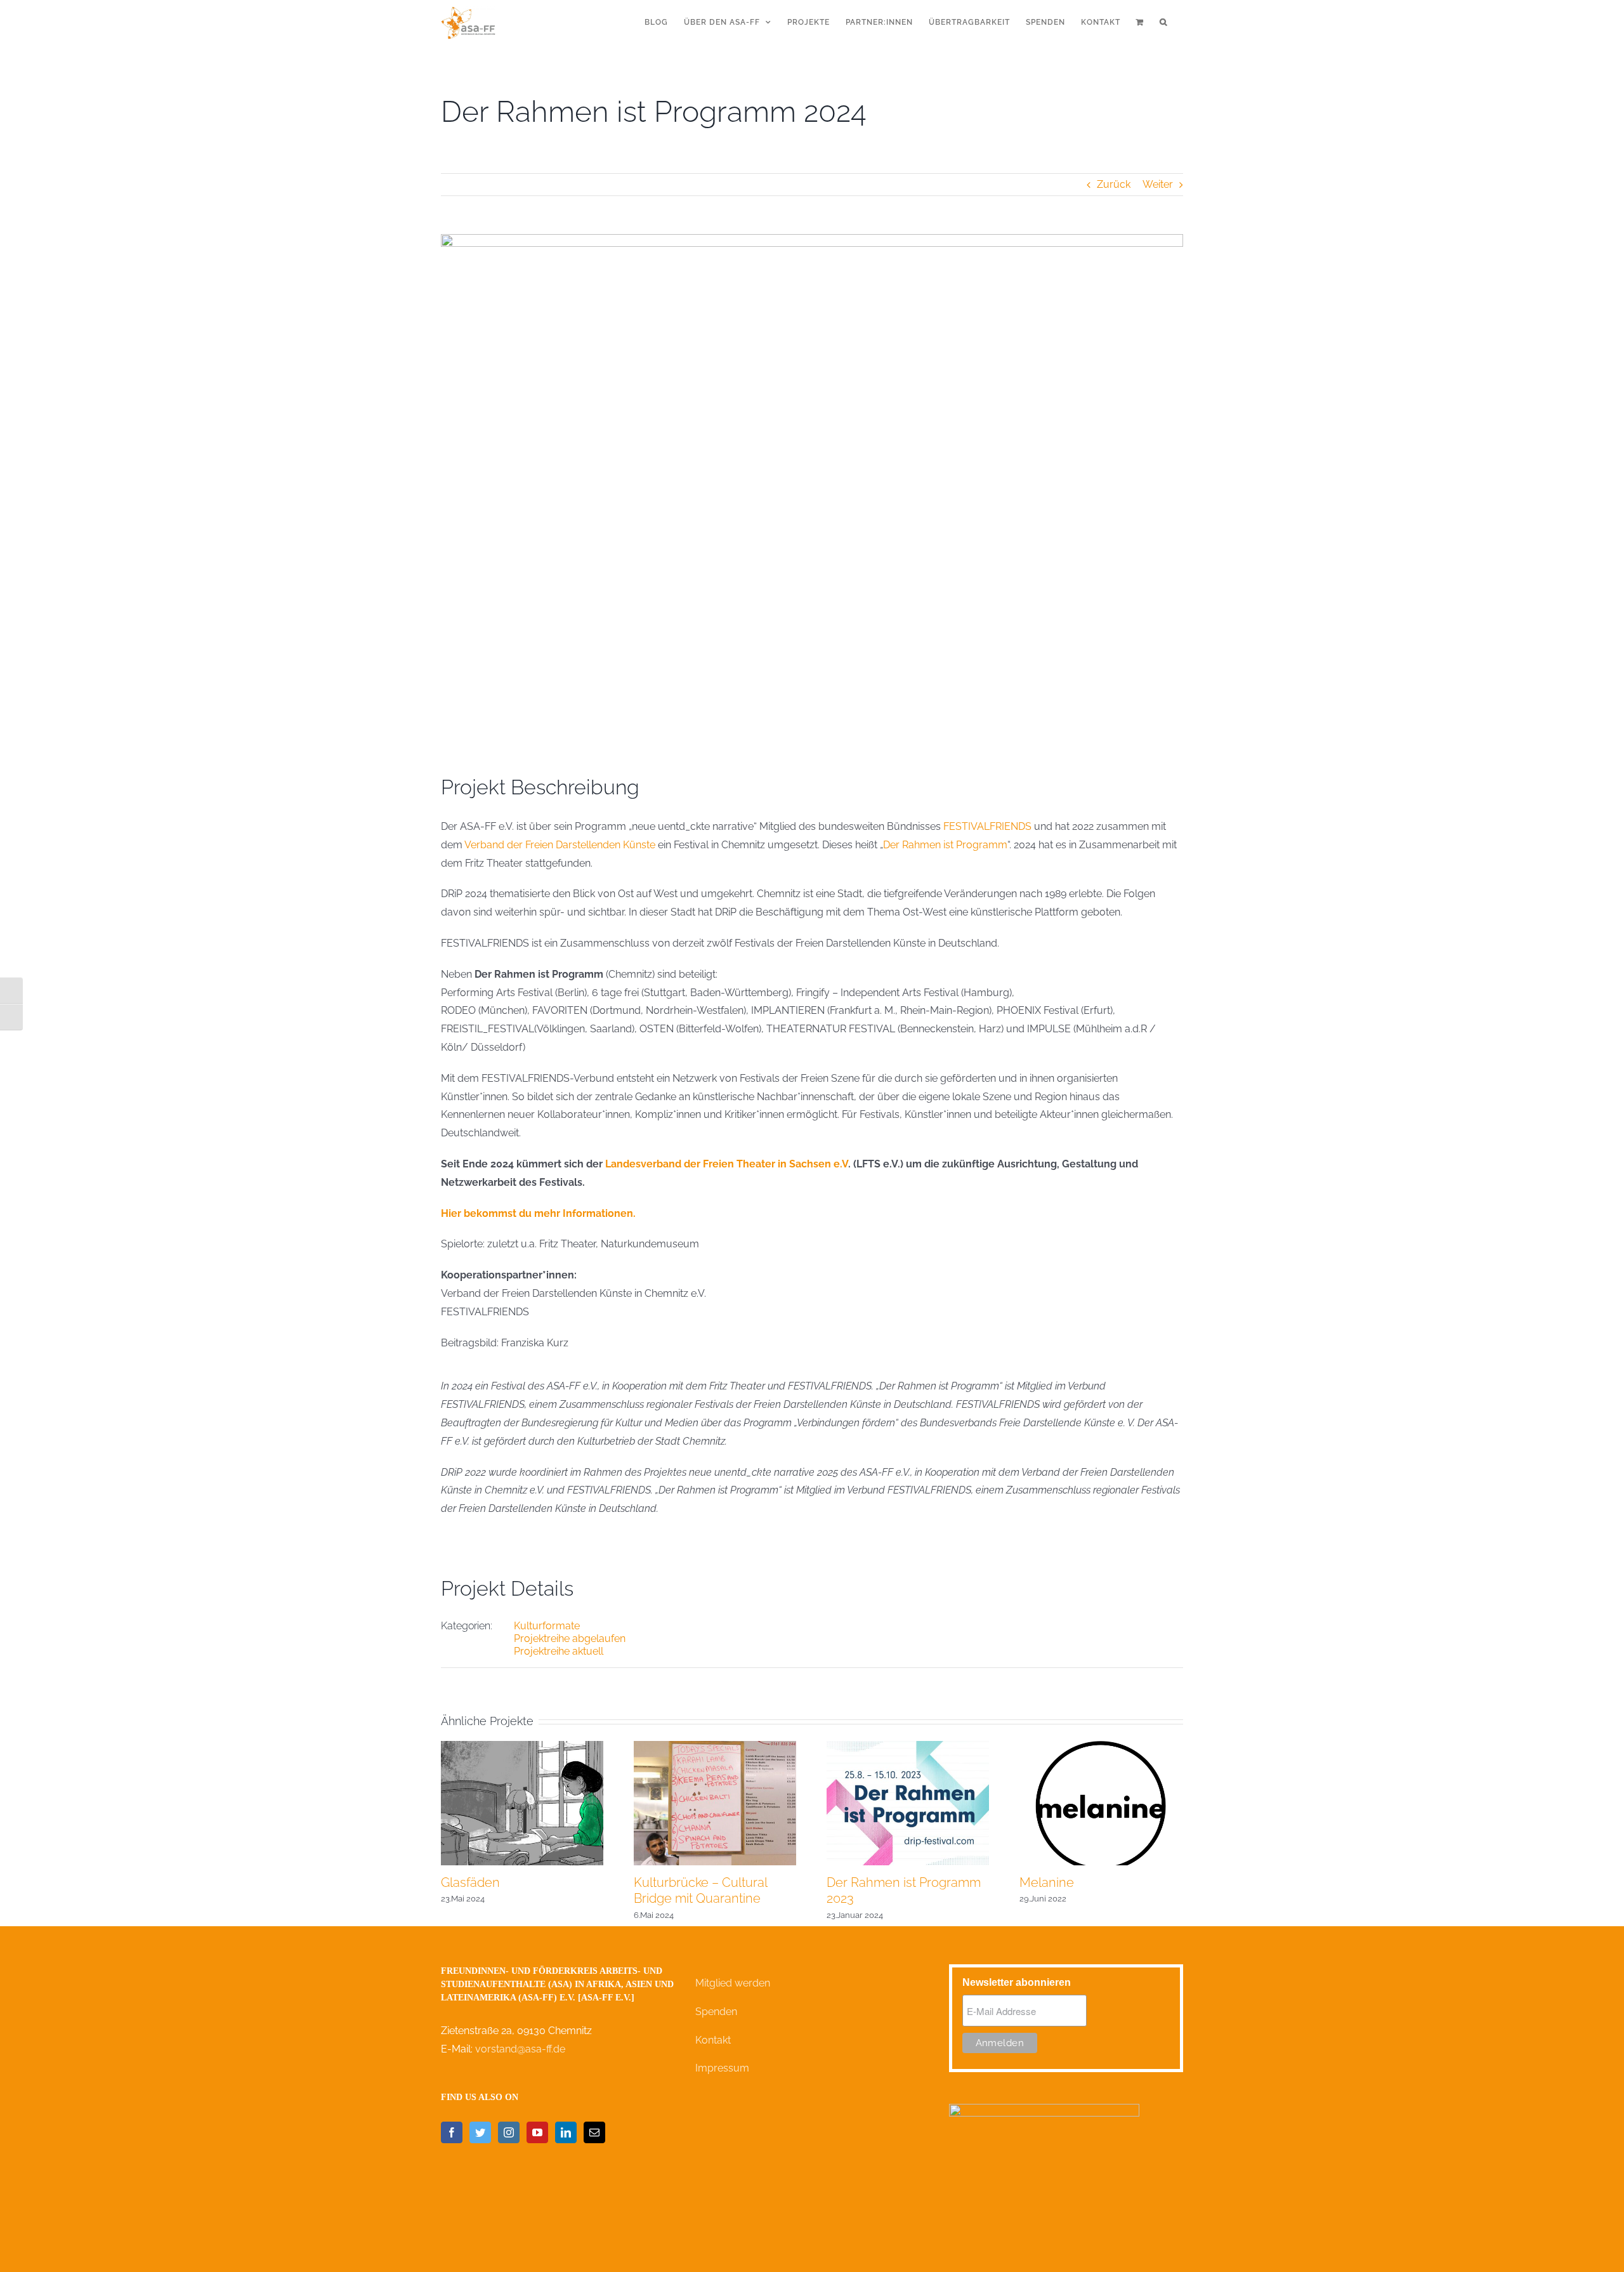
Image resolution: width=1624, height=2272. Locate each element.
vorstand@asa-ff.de (520, 2049)
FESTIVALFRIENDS (987, 826)
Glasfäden (470, 1882)
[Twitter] (480, 2132)
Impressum (722, 2068)
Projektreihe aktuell (559, 1651)
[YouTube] (537, 2132)
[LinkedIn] (566, 2132)
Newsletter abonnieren (1017, 1982)
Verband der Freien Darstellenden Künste (560, 845)
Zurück (1114, 184)
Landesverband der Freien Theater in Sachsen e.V (727, 1164)
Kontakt (713, 2040)
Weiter (1158, 184)
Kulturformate (547, 1626)
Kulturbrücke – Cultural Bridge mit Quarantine (700, 1890)
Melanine (1047, 1882)
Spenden (716, 2012)
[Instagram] (509, 2132)
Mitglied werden (733, 1983)
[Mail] (594, 2132)
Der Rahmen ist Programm (945, 845)
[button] (1163, 22)
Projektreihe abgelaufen (570, 1638)
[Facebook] (452, 2132)
